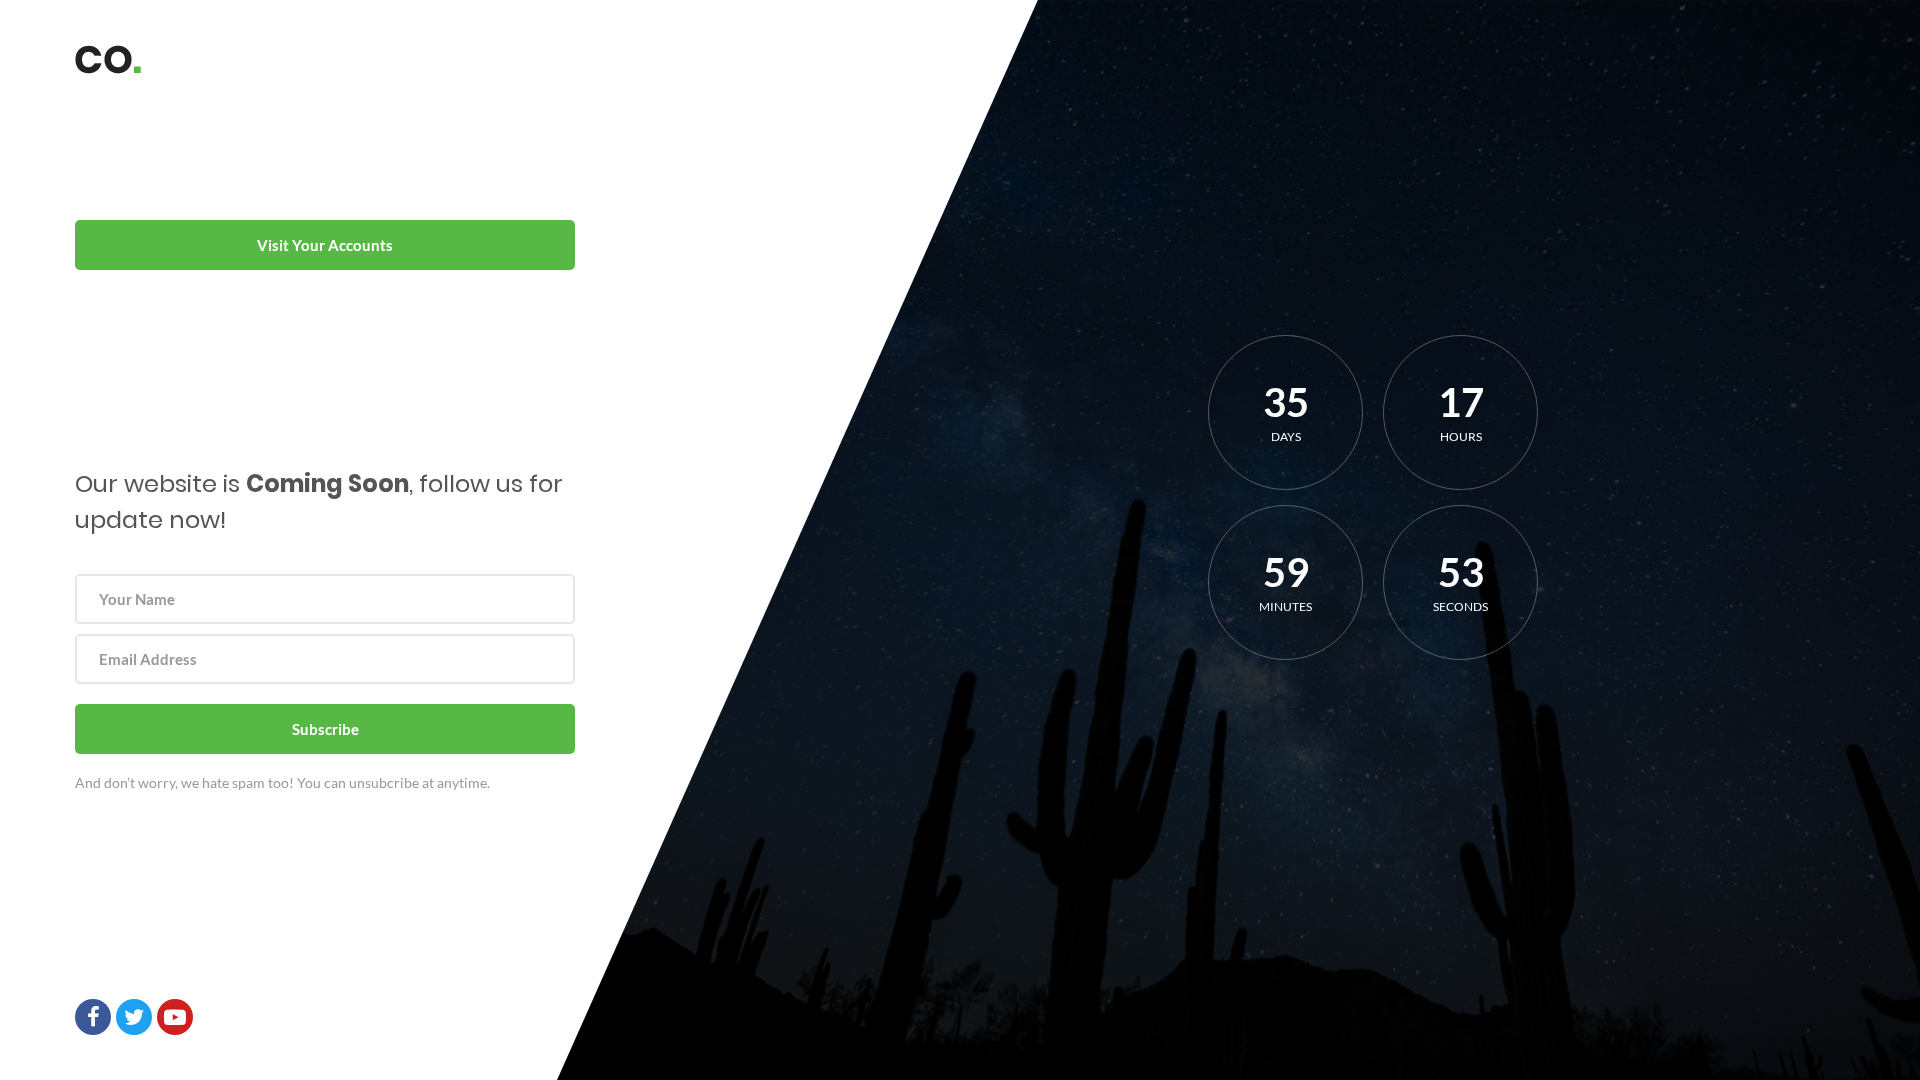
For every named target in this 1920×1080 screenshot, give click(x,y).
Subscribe (325, 729)
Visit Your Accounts (325, 245)
